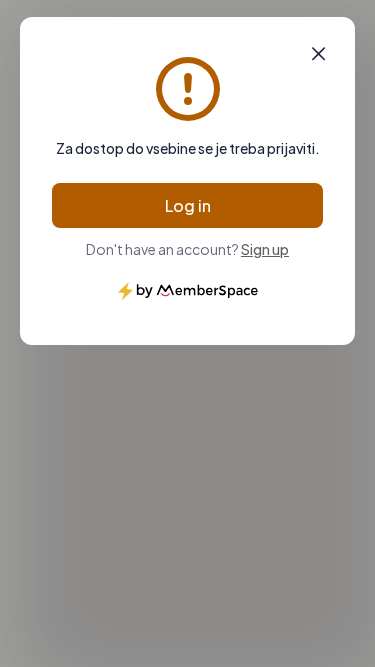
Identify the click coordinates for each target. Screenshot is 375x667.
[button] (318, 54)
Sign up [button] (265, 249)
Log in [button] (188, 205)
